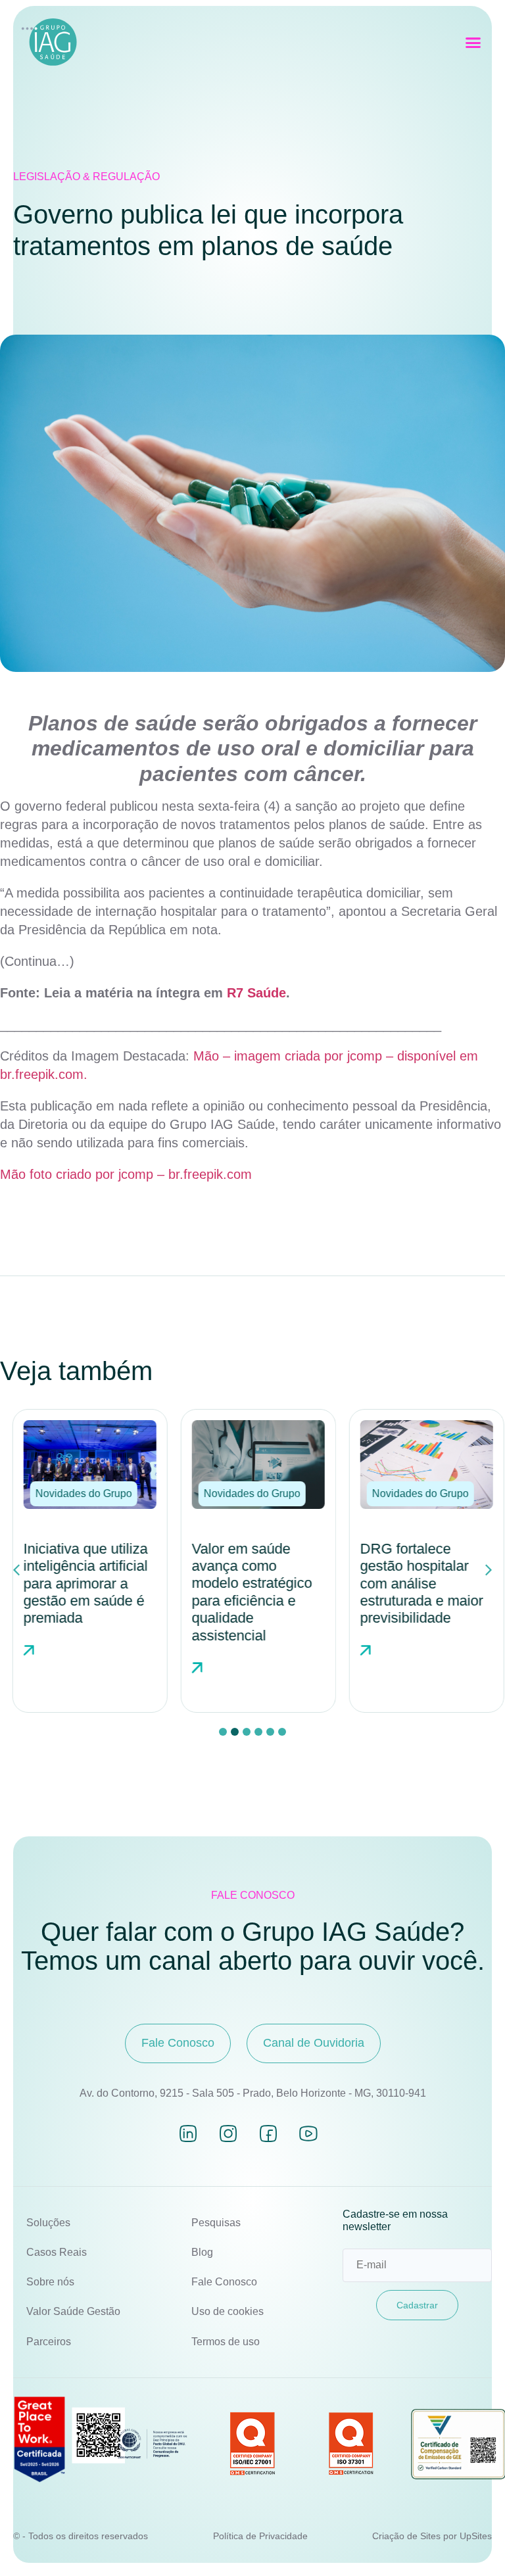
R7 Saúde (256, 993)
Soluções (48, 2223)
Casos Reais (57, 2252)
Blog (202, 2252)
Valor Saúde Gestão (73, 2311)
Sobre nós (50, 2282)
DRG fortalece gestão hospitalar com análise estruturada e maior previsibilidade (416, 1584)
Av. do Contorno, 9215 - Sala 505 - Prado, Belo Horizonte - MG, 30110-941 (253, 2093)
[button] (473, 43)
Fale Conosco (224, 2282)
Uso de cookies (228, 2311)
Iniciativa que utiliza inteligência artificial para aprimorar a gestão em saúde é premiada (80, 1584)
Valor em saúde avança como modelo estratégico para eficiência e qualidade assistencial (246, 1592)
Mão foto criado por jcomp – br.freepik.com (126, 1174)
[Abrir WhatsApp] (472, 2543)
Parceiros (49, 2342)
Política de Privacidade (260, 2536)
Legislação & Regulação (86, 177)
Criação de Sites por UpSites (432, 2536)
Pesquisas (216, 2223)
